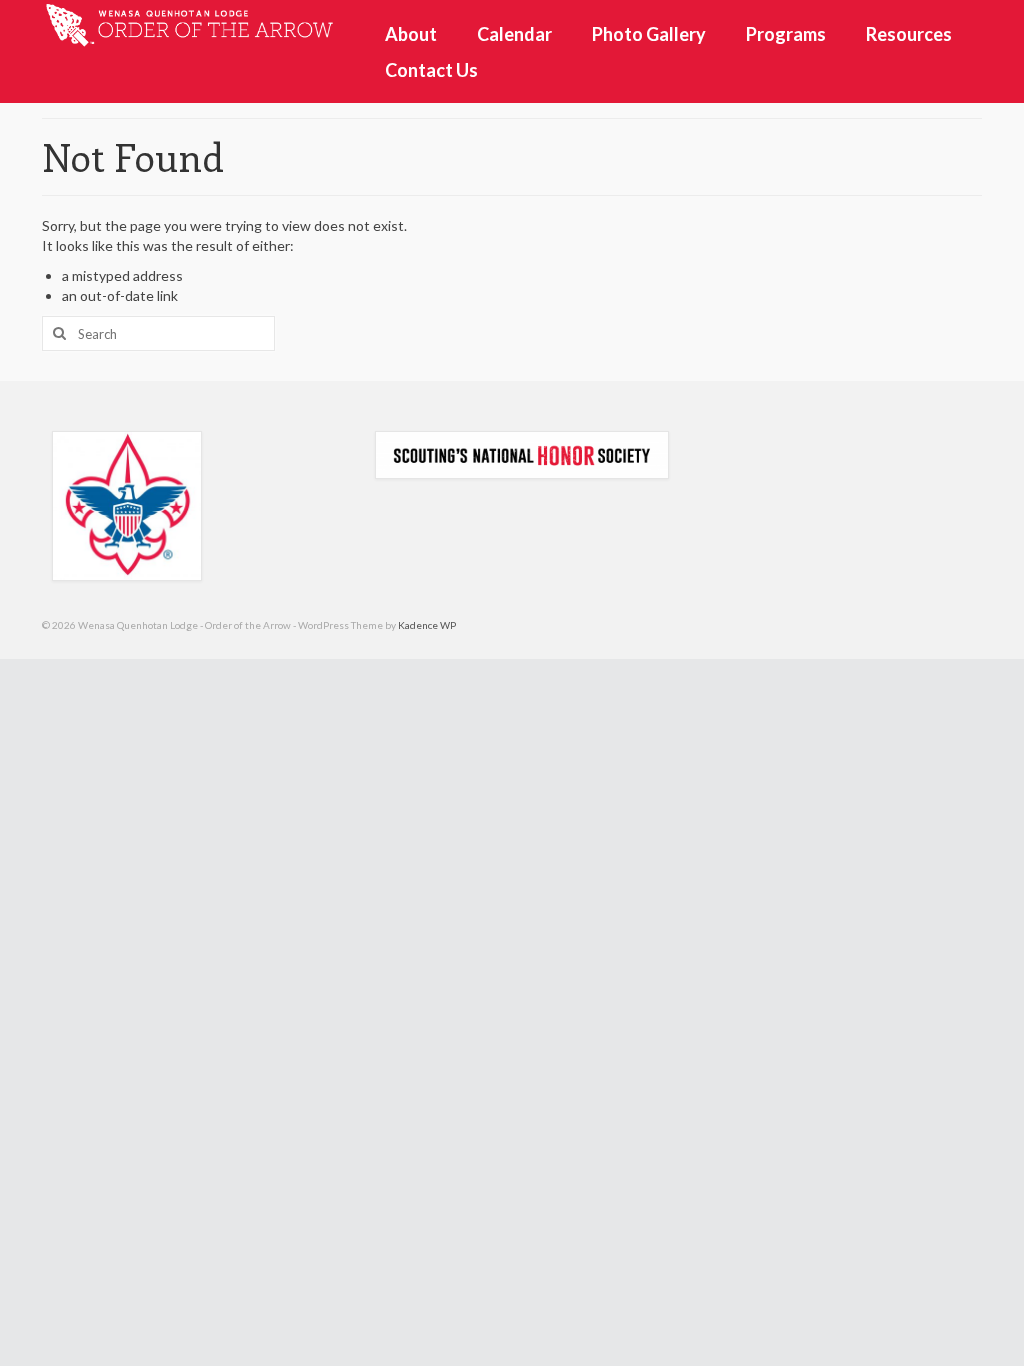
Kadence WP (427, 625)
